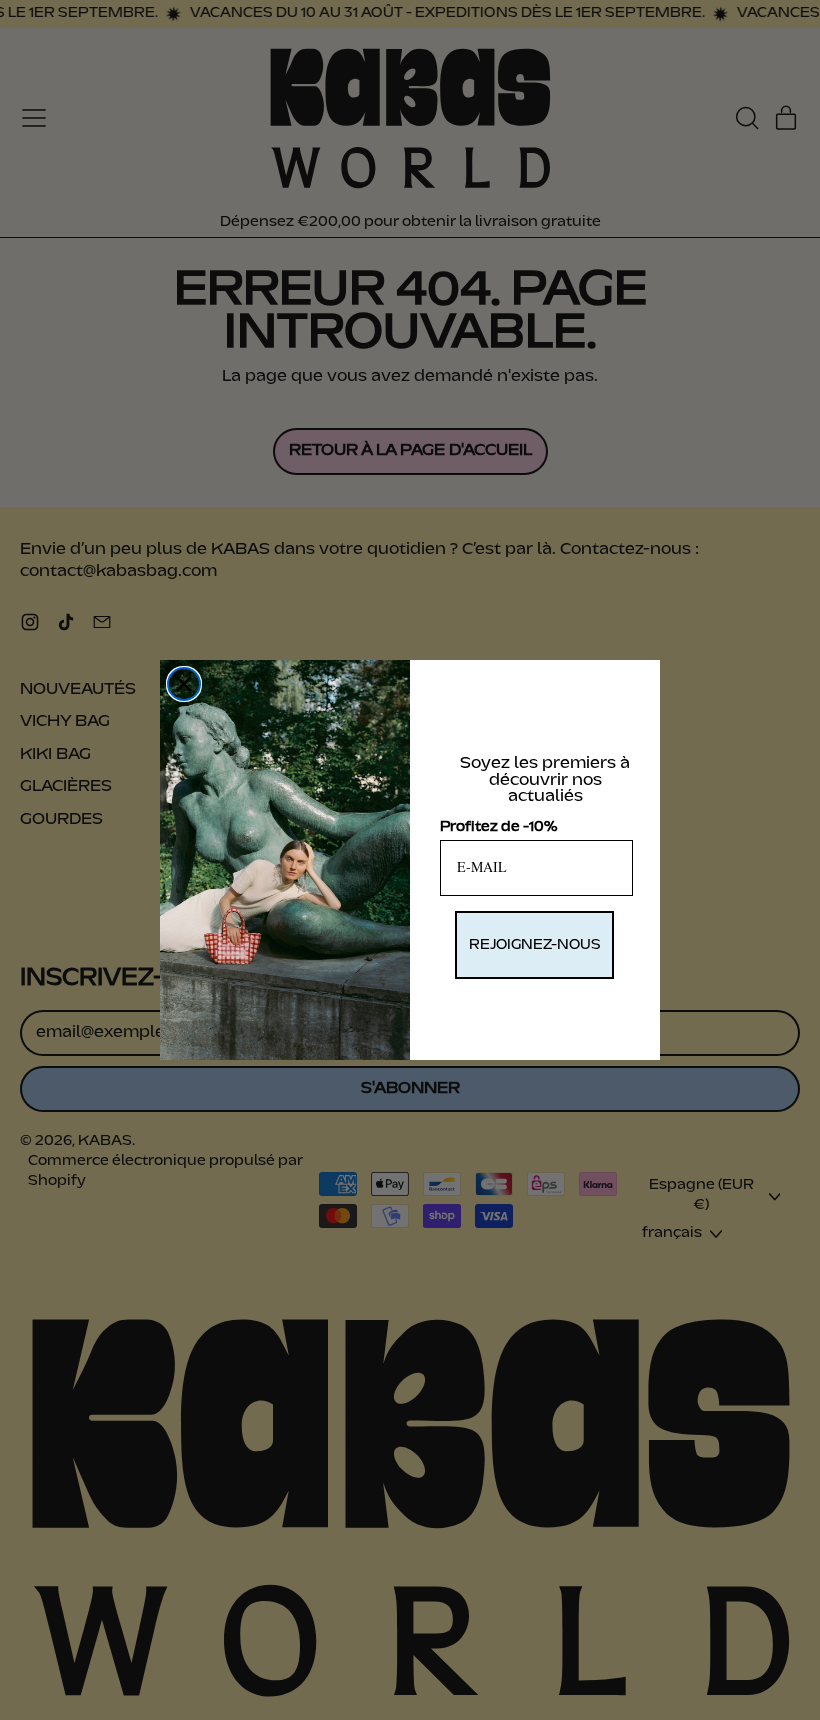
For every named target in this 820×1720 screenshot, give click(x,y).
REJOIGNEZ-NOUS (534, 945)
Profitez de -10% (498, 827)
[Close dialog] (184, 684)
